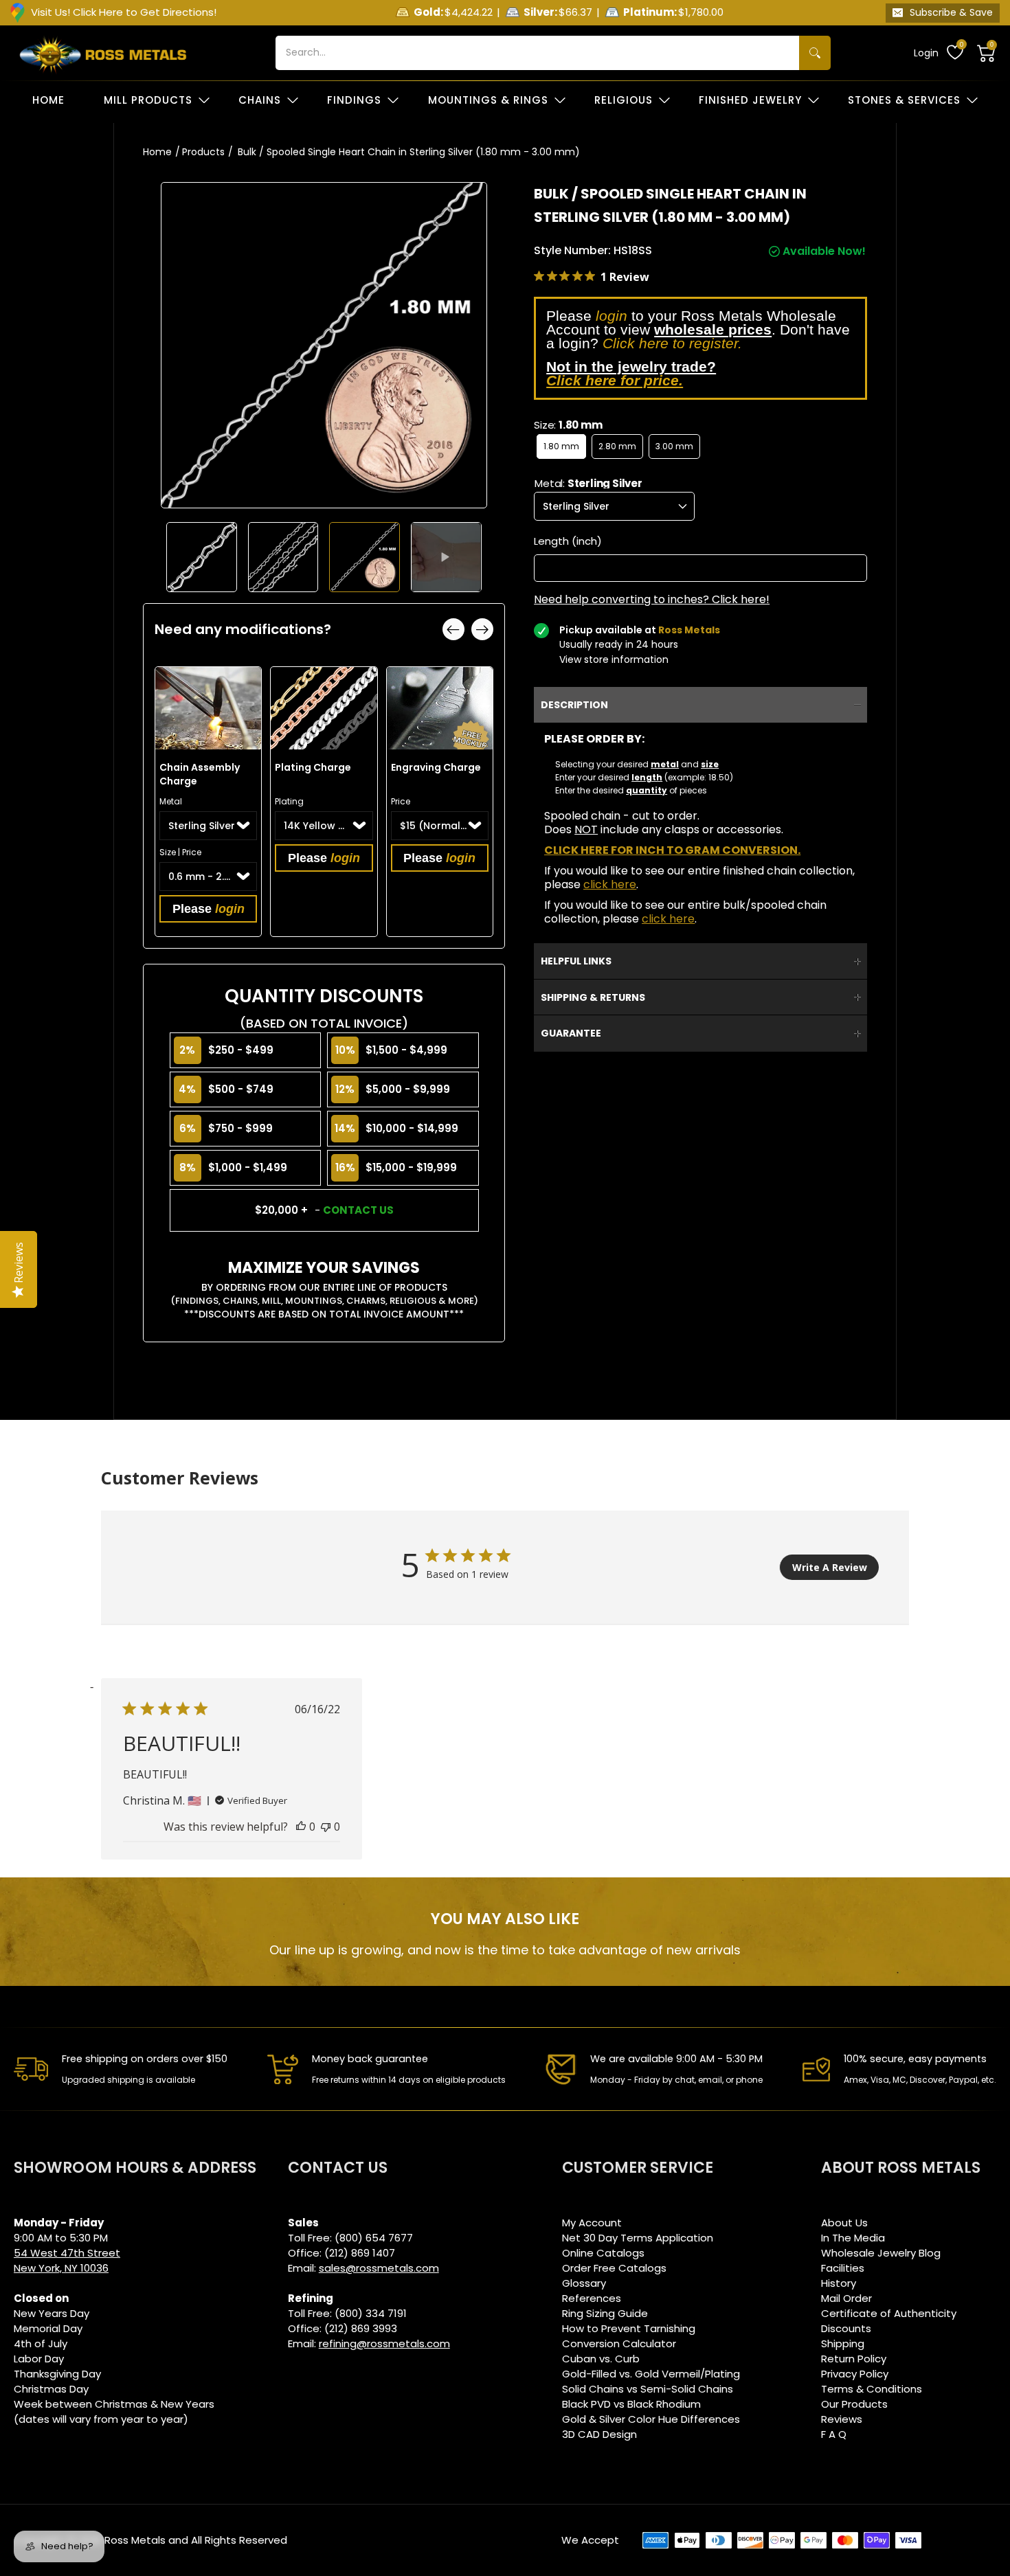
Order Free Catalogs (614, 2268)
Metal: (588, 483)
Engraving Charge (436, 767)
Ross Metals (135, 2540)
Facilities (843, 2268)
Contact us (358, 1210)
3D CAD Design (599, 2434)
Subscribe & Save (951, 12)
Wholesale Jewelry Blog (881, 2253)
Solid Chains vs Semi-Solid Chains (648, 2389)
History (839, 2283)
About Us (844, 2223)
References (592, 2298)
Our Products (854, 2404)
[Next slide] (482, 629)
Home (157, 152)
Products (203, 152)
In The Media (853, 2238)
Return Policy (854, 2359)
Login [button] (926, 53)
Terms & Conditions (872, 2389)
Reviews (842, 2419)
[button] (987, 53)
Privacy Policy (855, 2374)
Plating (289, 801)
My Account (592, 2223)
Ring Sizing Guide (605, 2313)
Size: (568, 425)
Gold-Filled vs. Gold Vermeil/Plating (651, 2374)
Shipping (843, 2343)
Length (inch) (568, 541)
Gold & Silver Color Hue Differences (651, 2419)
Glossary (584, 2283)
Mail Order (846, 2298)
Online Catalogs (603, 2253)
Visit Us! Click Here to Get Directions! (124, 12)
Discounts (846, 2328)
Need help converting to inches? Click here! (652, 600)
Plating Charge (313, 767)
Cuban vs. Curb (601, 2359)
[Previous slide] (453, 629)
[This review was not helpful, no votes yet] (326, 1827)
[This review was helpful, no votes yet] (301, 1827)
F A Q (834, 2434)
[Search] (815, 53)
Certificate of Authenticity (889, 2313)
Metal (171, 801)
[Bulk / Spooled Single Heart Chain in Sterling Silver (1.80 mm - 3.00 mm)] (202, 557)
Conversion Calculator (619, 2343)
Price (401, 801)
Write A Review (830, 1567)
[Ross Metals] (103, 53)
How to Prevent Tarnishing (629, 2328)
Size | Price (180, 852)
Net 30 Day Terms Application (638, 2238)
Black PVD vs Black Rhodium (631, 2404)
